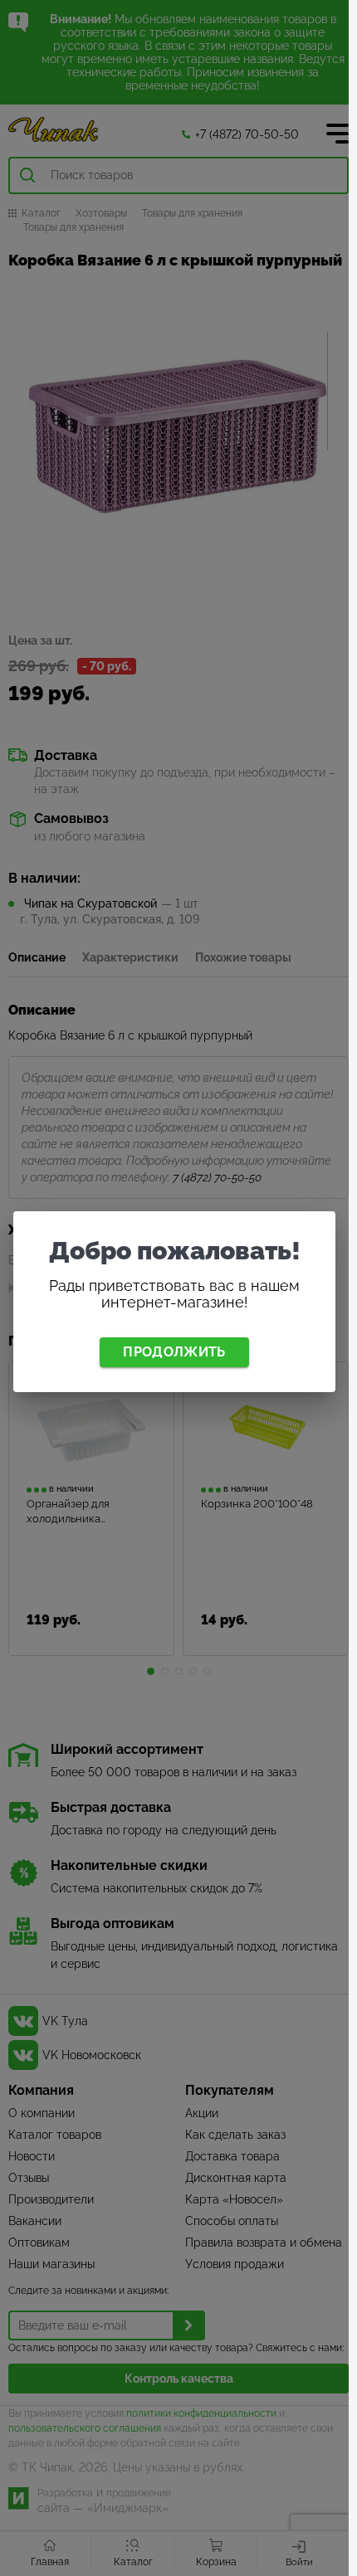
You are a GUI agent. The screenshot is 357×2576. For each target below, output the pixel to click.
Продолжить (174, 1352)
